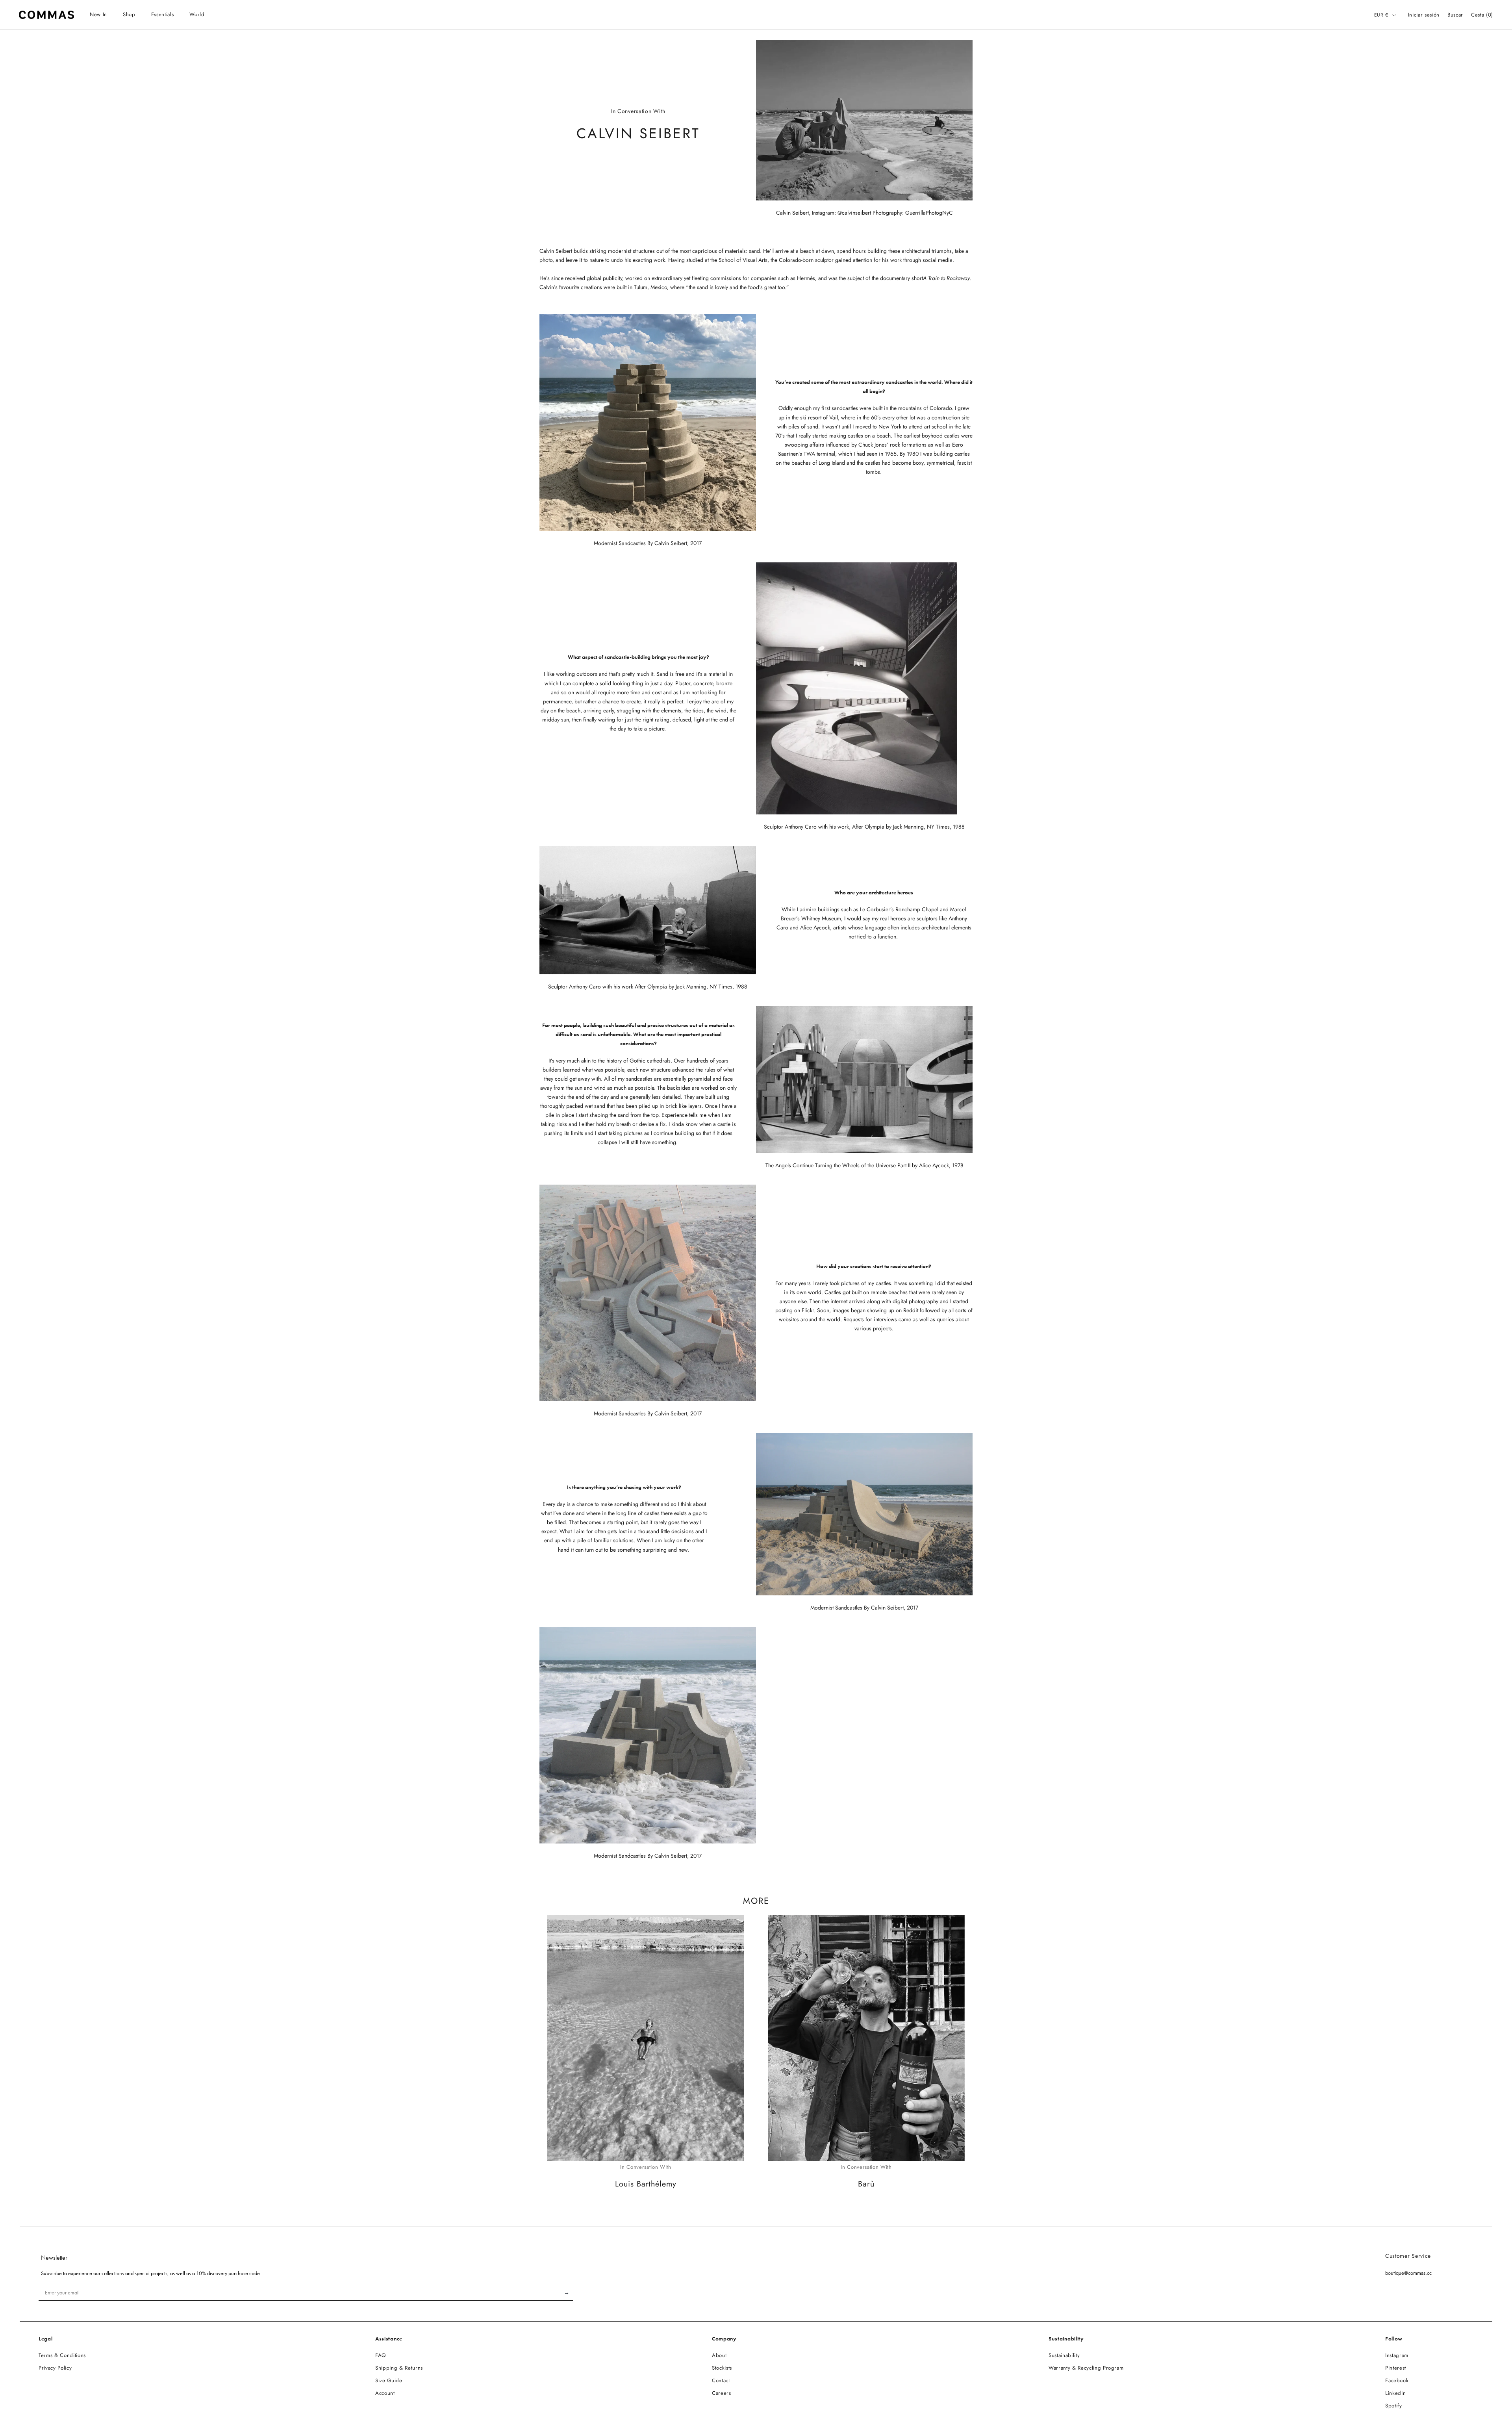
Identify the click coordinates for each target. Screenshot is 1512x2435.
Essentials (163, 14)
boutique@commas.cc (1408, 2273)
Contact (721, 2380)
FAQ (381, 2355)
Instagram (1397, 2355)
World (197, 14)
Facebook (1397, 2380)
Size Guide (389, 2380)
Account (385, 2393)
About (719, 2355)
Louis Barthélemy (646, 2184)
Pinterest (1396, 2368)
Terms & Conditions (62, 2355)
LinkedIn (1395, 2393)
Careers (722, 2393)
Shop (129, 14)
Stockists (722, 2368)
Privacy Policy (55, 2368)
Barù (866, 2184)
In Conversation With (646, 2167)
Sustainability (1064, 2355)
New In (98, 14)
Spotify (1394, 2406)
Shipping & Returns (399, 2368)
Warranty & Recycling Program (1086, 2368)
